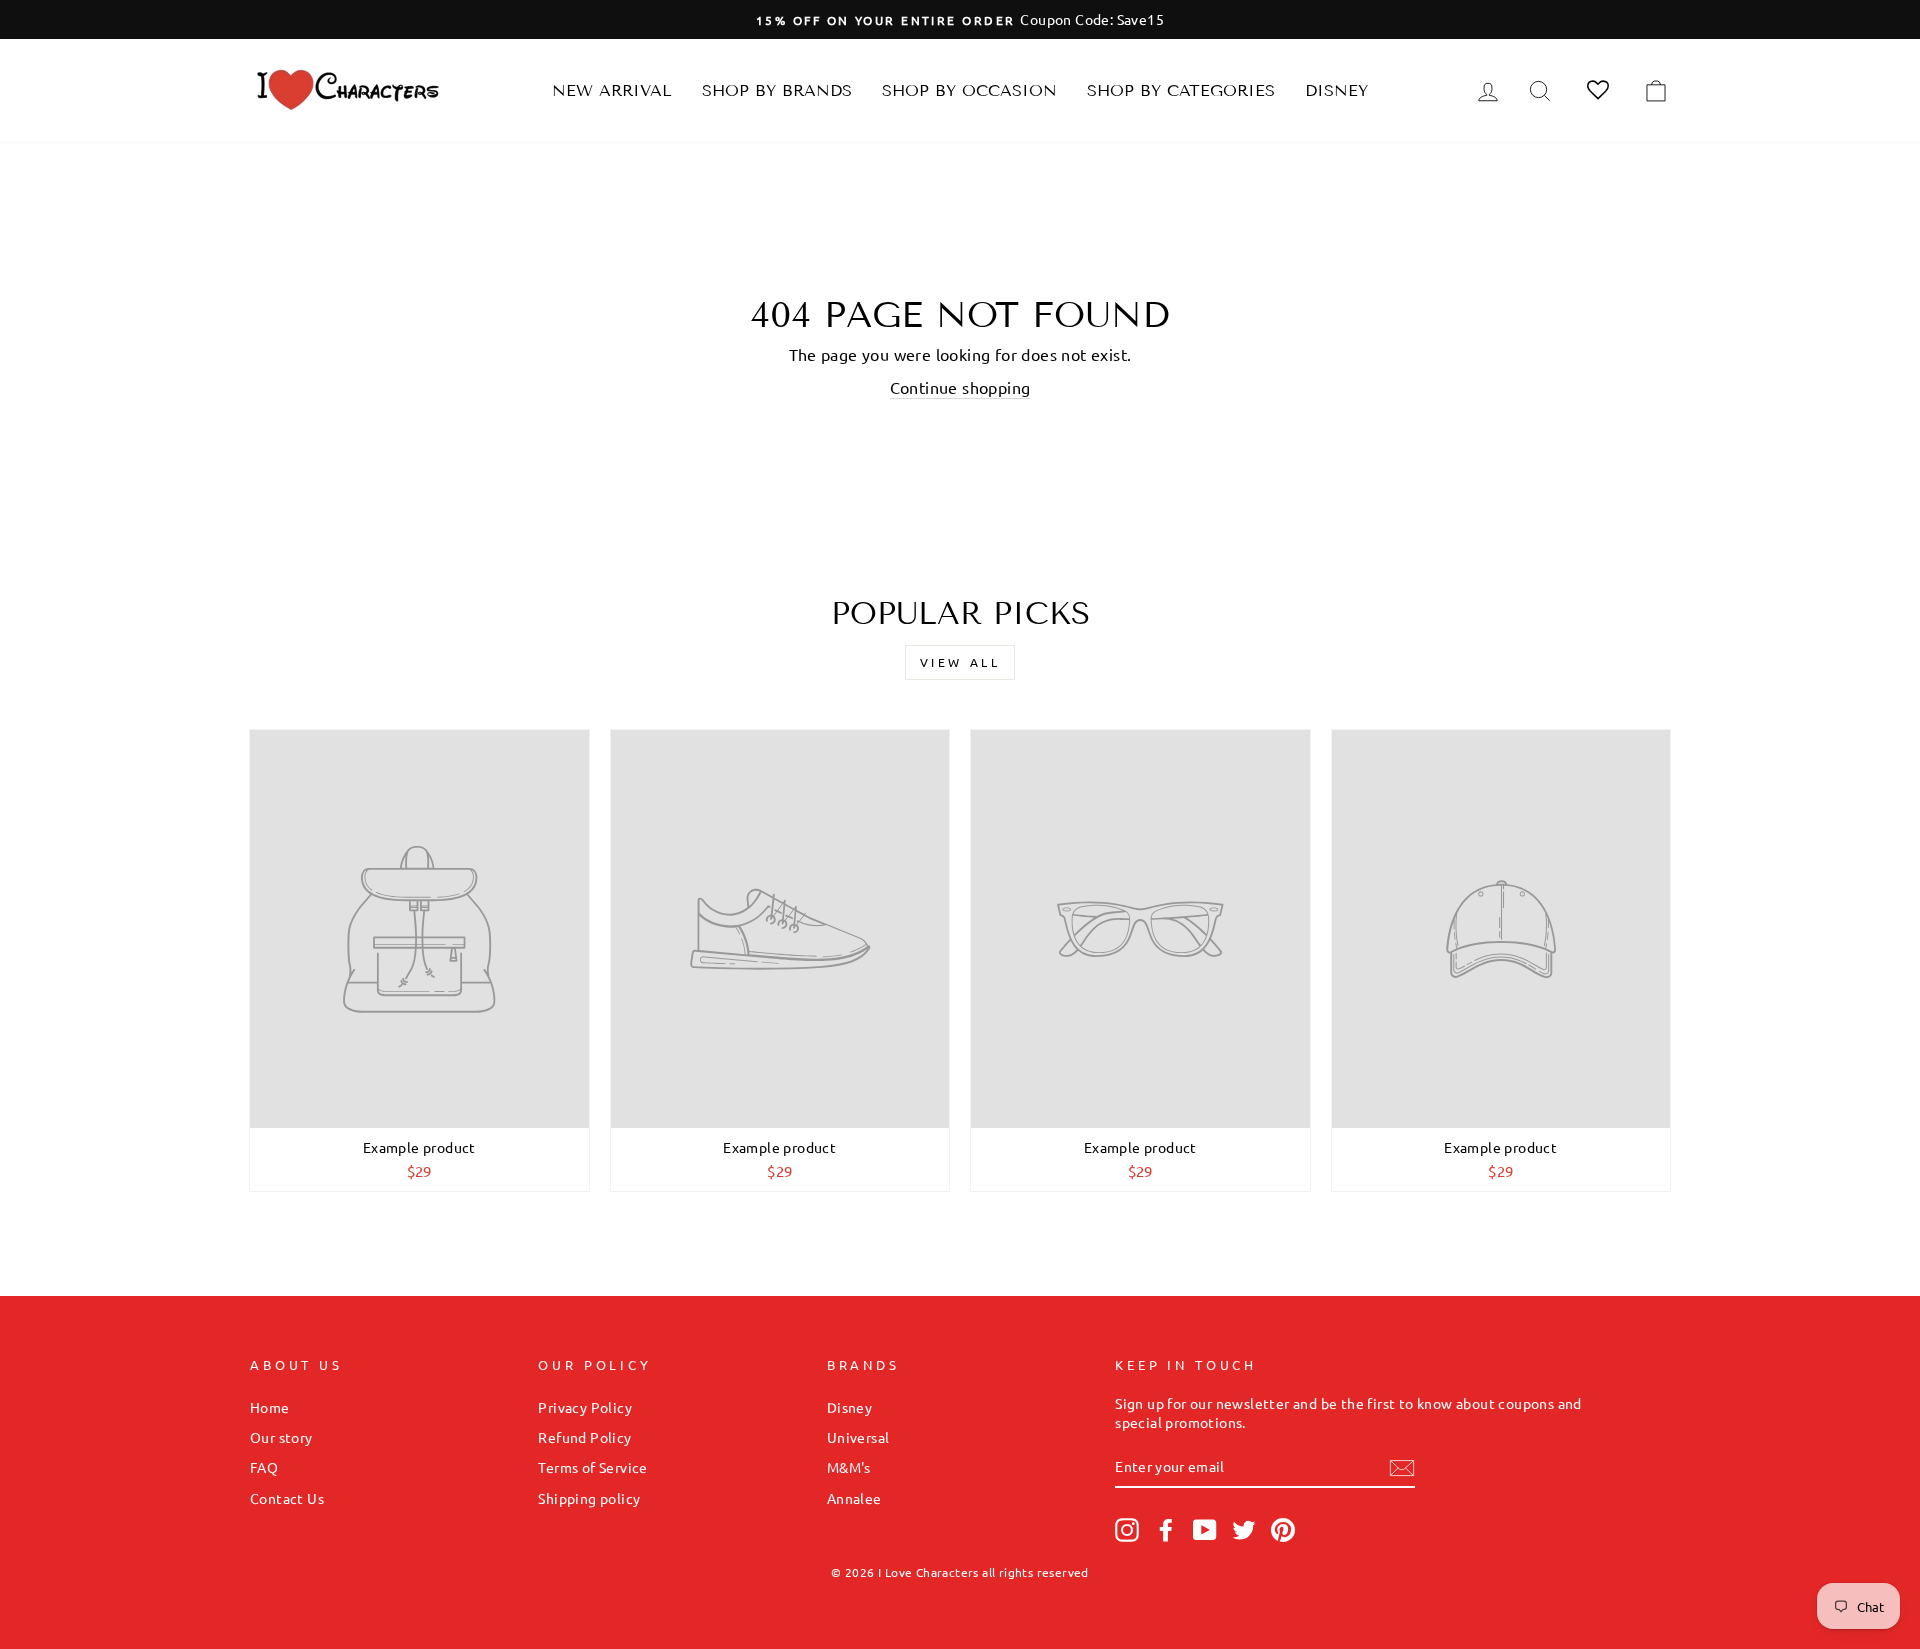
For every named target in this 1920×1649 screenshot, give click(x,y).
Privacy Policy (585, 1407)
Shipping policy (589, 1498)
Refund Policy (584, 1437)
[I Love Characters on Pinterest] (1283, 1530)
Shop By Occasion (969, 90)
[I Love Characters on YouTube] (1205, 1530)
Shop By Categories (1181, 90)
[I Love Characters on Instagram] (1127, 1530)
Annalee (854, 1498)
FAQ (264, 1467)
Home (270, 1407)
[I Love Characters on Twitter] (1244, 1530)
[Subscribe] (1402, 1467)
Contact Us (287, 1498)
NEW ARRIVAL (612, 90)
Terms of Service (592, 1467)
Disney (1336, 90)
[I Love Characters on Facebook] (1166, 1530)
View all (960, 662)
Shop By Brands (777, 90)
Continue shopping (960, 387)
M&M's (849, 1467)
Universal (858, 1437)
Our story (281, 1437)
